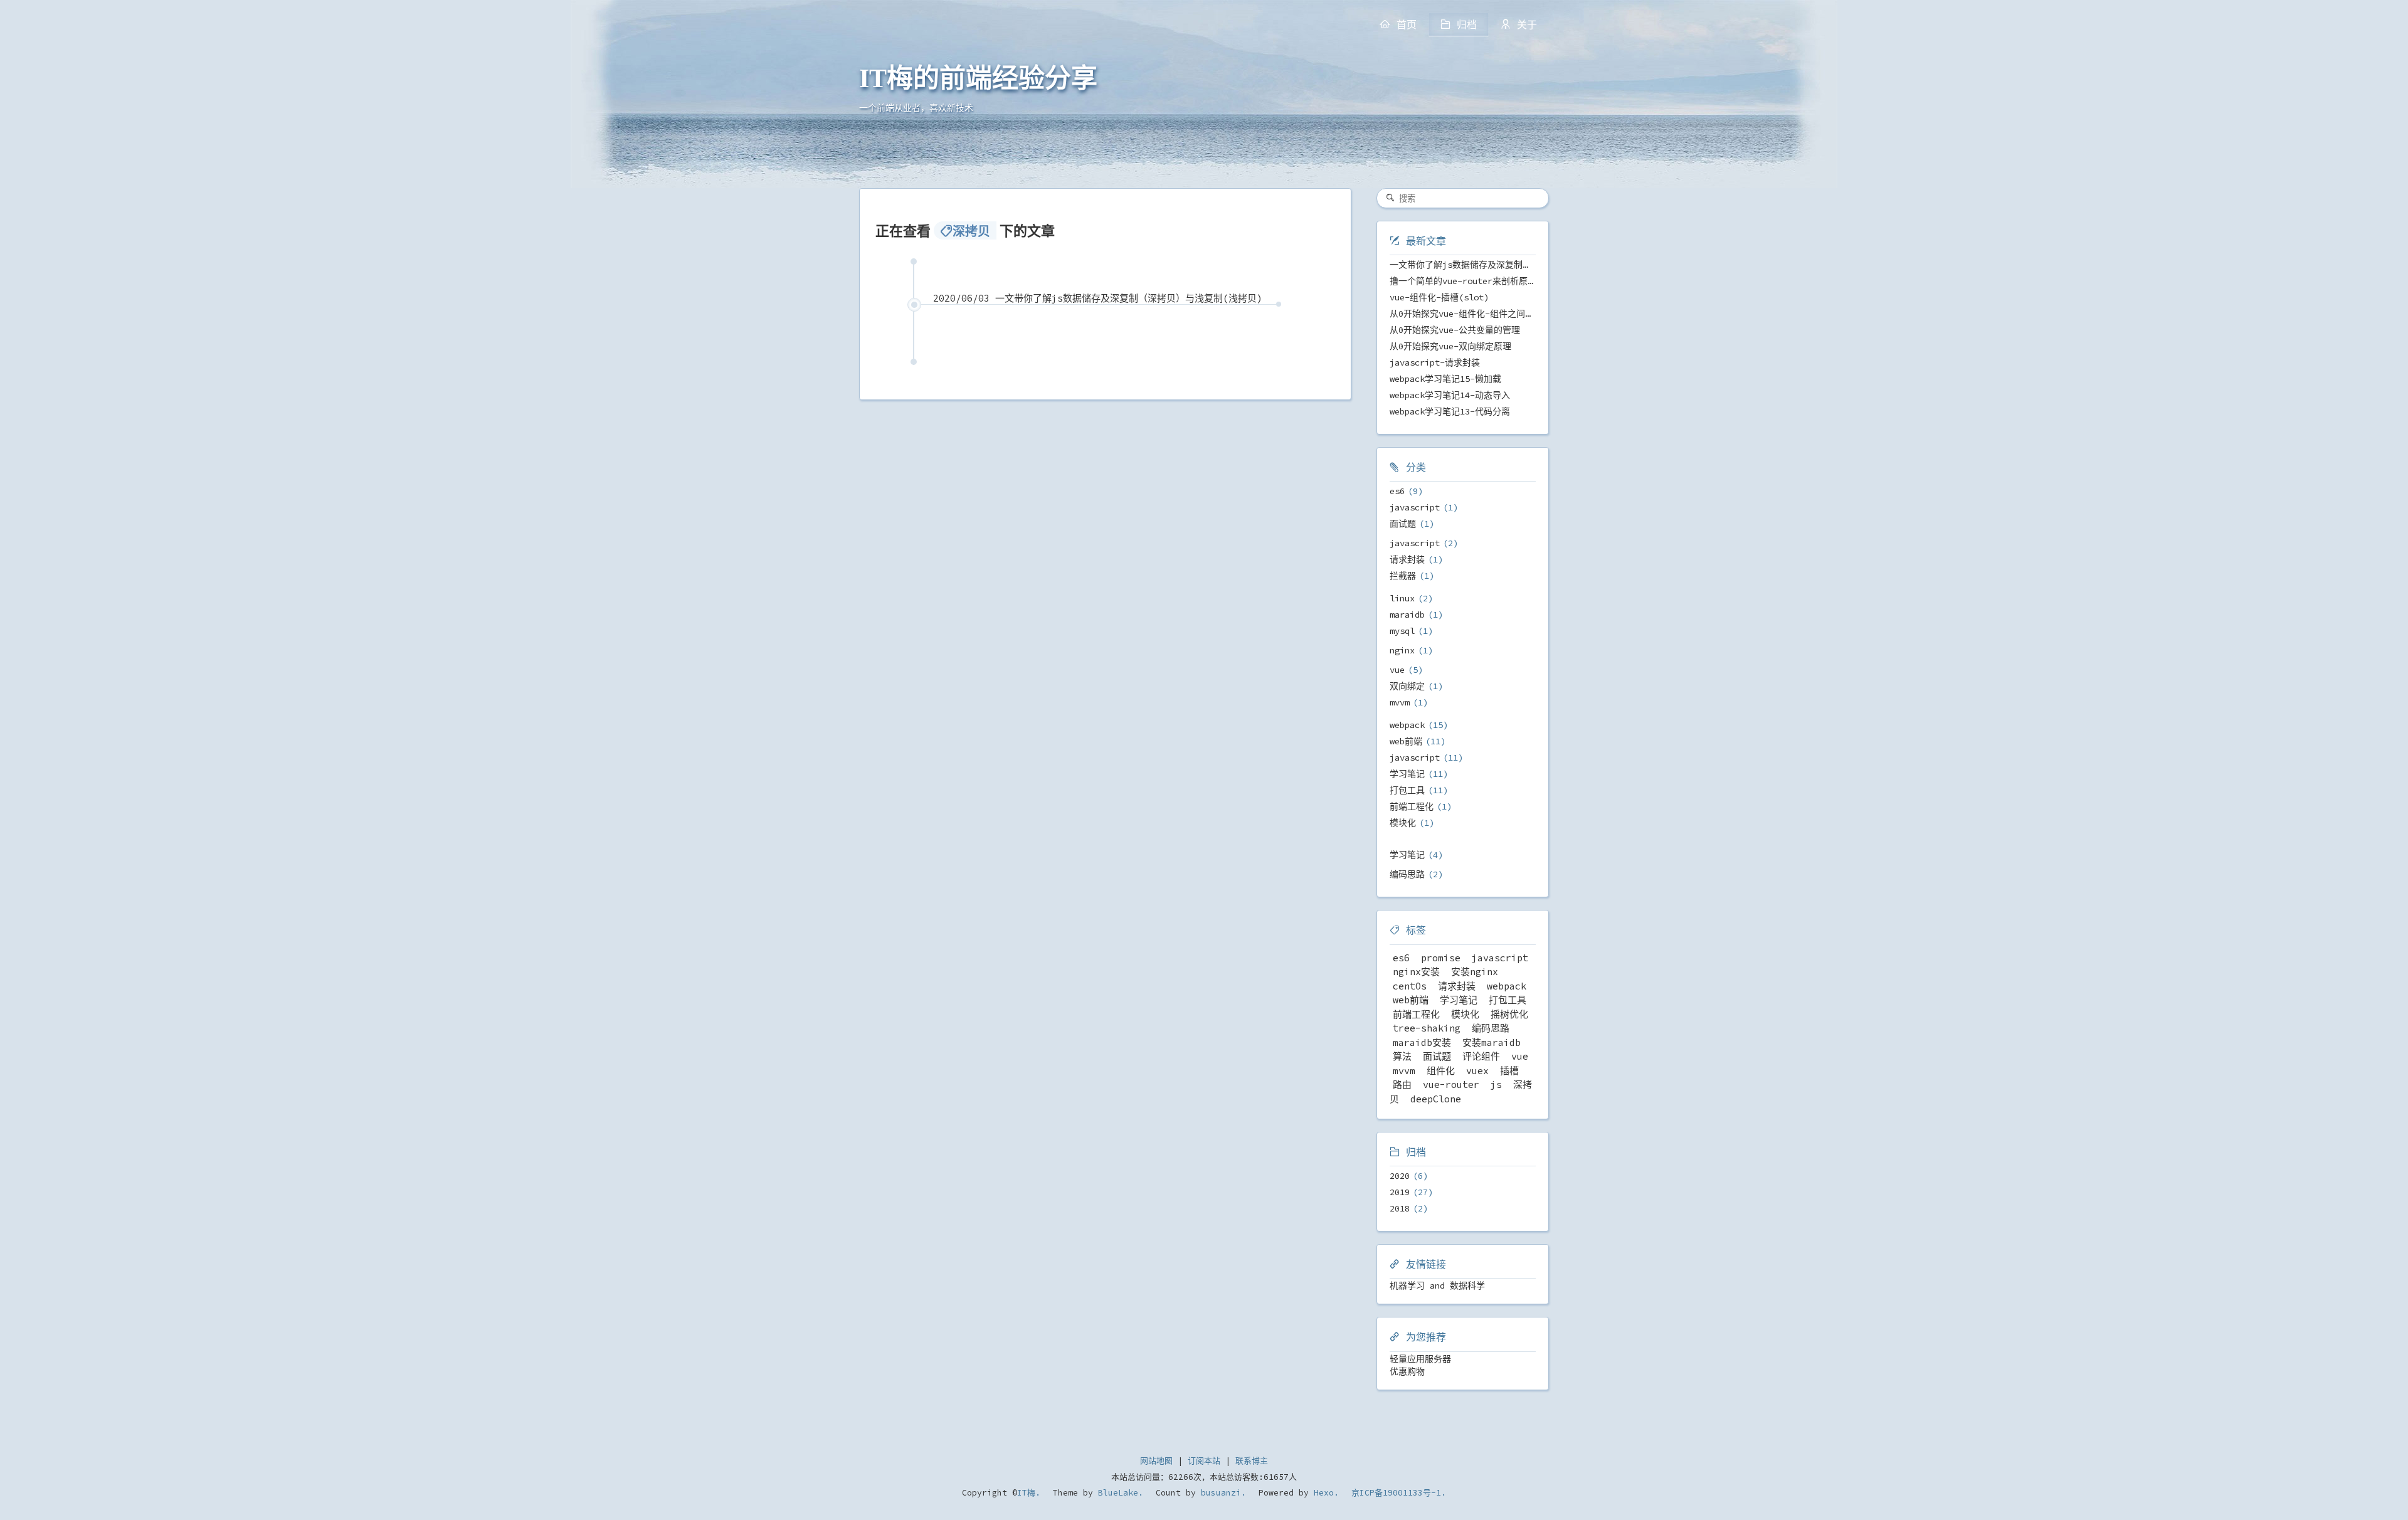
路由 (1402, 1085)
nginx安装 (1416, 972)
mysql (1402, 631)
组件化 (1441, 1071)
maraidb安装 (1422, 1042)
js (1496, 1085)
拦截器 (1403, 576)
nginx (1402, 650)
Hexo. (1324, 1493)
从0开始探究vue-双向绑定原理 (1450, 346)
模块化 (1403, 823)
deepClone (1436, 1099)
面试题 (1403, 524)
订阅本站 (1204, 1461)
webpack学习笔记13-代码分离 (1450, 411)
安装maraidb (1492, 1042)
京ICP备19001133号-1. (1399, 1493)
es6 (1397, 491)
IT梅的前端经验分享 (978, 78)
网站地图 (1156, 1461)
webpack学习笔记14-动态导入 (1450, 395)
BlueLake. (1118, 1493)
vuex (1477, 1071)
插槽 (1509, 1071)
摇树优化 (1509, 1014)
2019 (1400, 1192)
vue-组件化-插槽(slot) (1439, 297)
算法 (1402, 1056)
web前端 (1406, 741)
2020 (1400, 1176)
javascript (1415, 507)
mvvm (1400, 702)
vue (1397, 670)
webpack (1407, 725)
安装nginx (1475, 972)
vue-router (1451, 1085)
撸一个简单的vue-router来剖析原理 (1463, 281)
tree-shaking (1427, 1028)
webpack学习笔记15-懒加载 (1445, 379)
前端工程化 (1412, 806)
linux (1402, 598)
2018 (1400, 1208)
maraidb (1407, 615)
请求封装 (1407, 559)
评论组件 (1481, 1056)
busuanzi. (1221, 1493)
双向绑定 (1407, 686)
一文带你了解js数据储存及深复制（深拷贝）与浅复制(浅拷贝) (1514, 265)
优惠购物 (1407, 1371)
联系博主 (1252, 1461)
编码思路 (1407, 874)
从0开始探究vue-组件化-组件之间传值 (1466, 314)
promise (1441, 958)
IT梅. (1029, 1493)
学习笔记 (1407, 774)
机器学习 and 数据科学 (1437, 1285)
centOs (1410, 986)
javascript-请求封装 (1435, 362)
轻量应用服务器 (1420, 1359)
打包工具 (1407, 790)
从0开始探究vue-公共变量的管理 (1455, 330)
